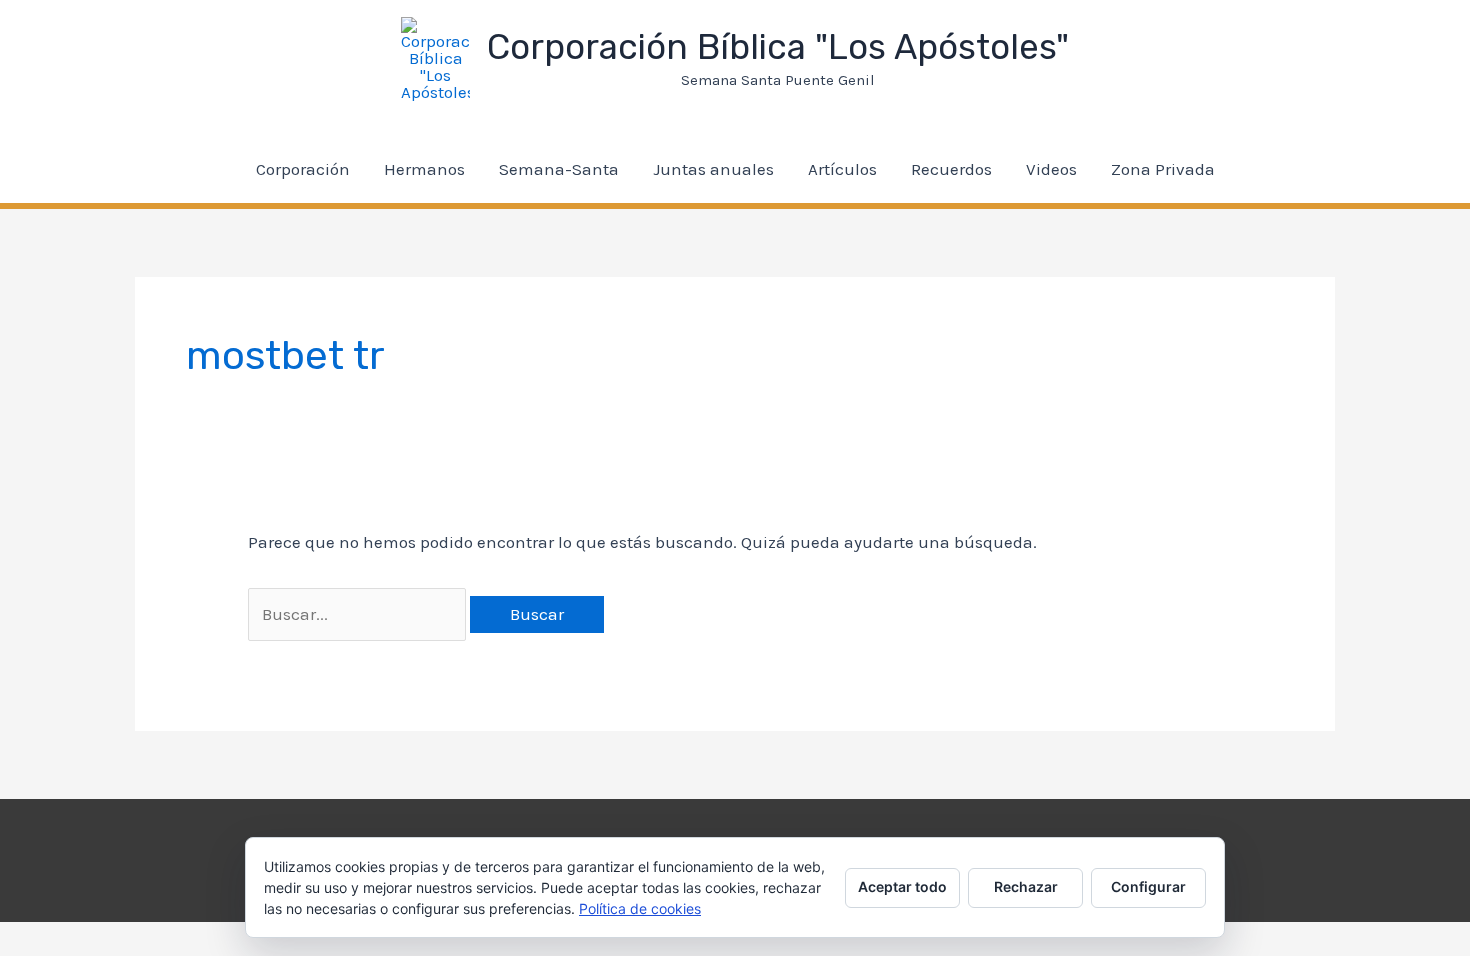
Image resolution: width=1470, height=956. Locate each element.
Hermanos (424, 169)
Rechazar (1026, 886)
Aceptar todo (902, 886)
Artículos (842, 169)
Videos (1051, 169)
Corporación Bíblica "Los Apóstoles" (778, 47)
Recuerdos (951, 169)
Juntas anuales (713, 169)
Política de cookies (640, 908)
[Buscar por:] (359, 614)
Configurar (1148, 886)
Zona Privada (1163, 169)
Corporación (303, 169)
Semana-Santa (559, 169)
